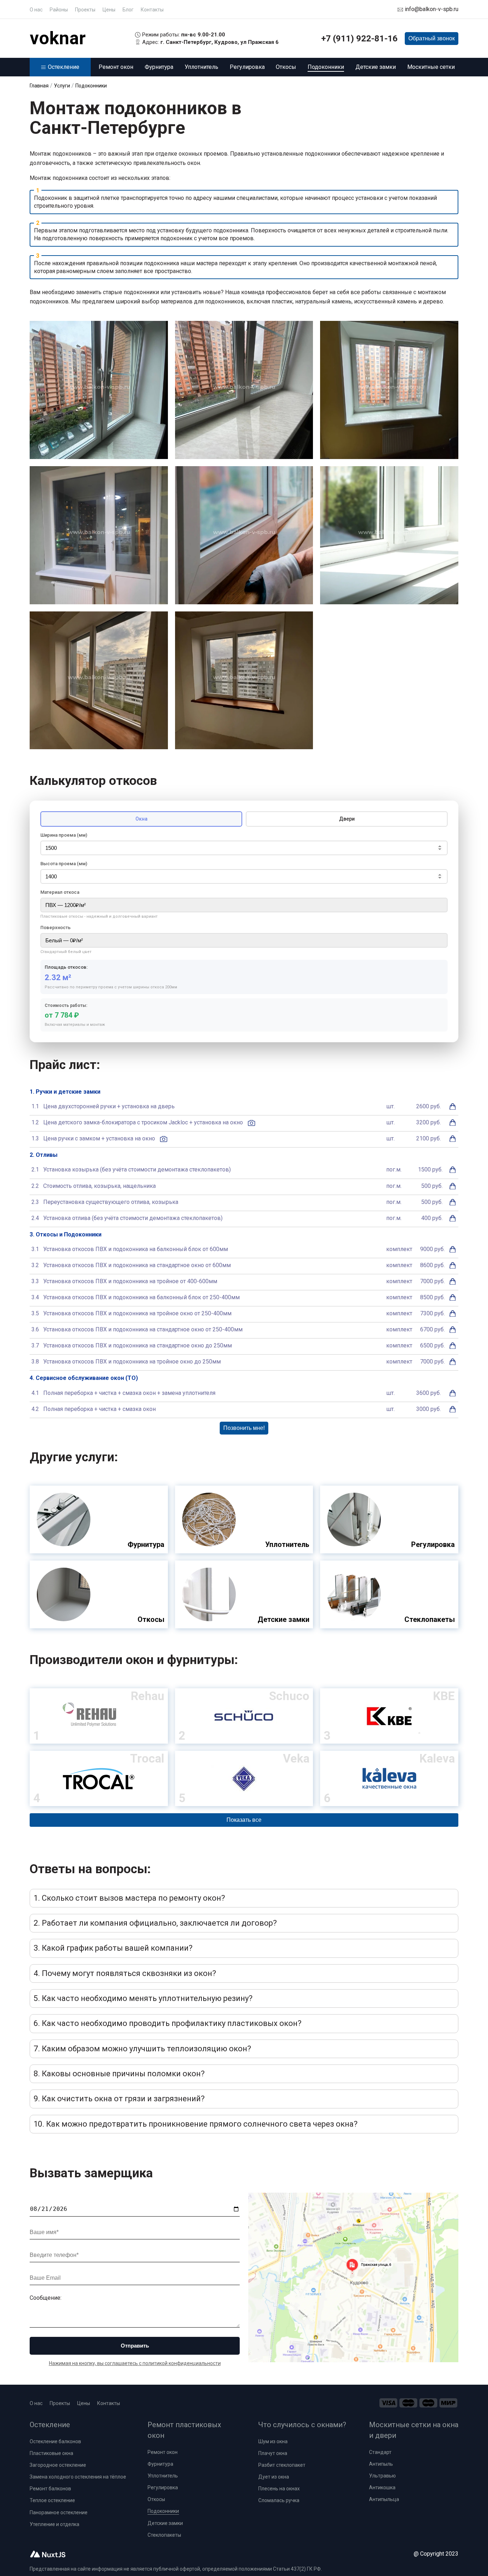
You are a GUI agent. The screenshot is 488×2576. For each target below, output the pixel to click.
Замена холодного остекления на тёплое (78, 2477)
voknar (58, 38)
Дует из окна (274, 2477)
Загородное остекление (58, 2465)
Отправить (135, 2346)
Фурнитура (159, 67)
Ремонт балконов (50, 2489)
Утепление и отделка (54, 2524)
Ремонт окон (116, 67)
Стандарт (380, 2452)
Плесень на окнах (279, 2489)
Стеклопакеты (164, 2535)
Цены (109, 10)
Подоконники (326, 67)
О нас (36, 10)
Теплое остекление (52, 2500)
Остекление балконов (55, 2441)
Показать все (244, 1820)
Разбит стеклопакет (282, 2465)
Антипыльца (384, 2499)
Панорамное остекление (59, 2512)
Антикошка (382, 2487)
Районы (59, 10)
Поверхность (56, 927)
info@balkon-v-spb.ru (432, 9)
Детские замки (376, 67)
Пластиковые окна (51, 2453)
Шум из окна (273, 2441)
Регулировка (247, 67)
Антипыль (381, 2464)
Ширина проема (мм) (64, 835)
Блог (128, 10)
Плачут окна (273, 2453)
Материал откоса (60, 892)
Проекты (85, 10)
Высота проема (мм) (64, 864)
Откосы (286, 67)
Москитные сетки (431, 67)
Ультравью (382, 2476)
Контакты (152, 10)
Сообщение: (46, 2298)
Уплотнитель (201, 67)
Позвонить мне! (244, 1428)
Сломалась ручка (279, 2500)
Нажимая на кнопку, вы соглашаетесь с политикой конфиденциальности (135, 2363)
